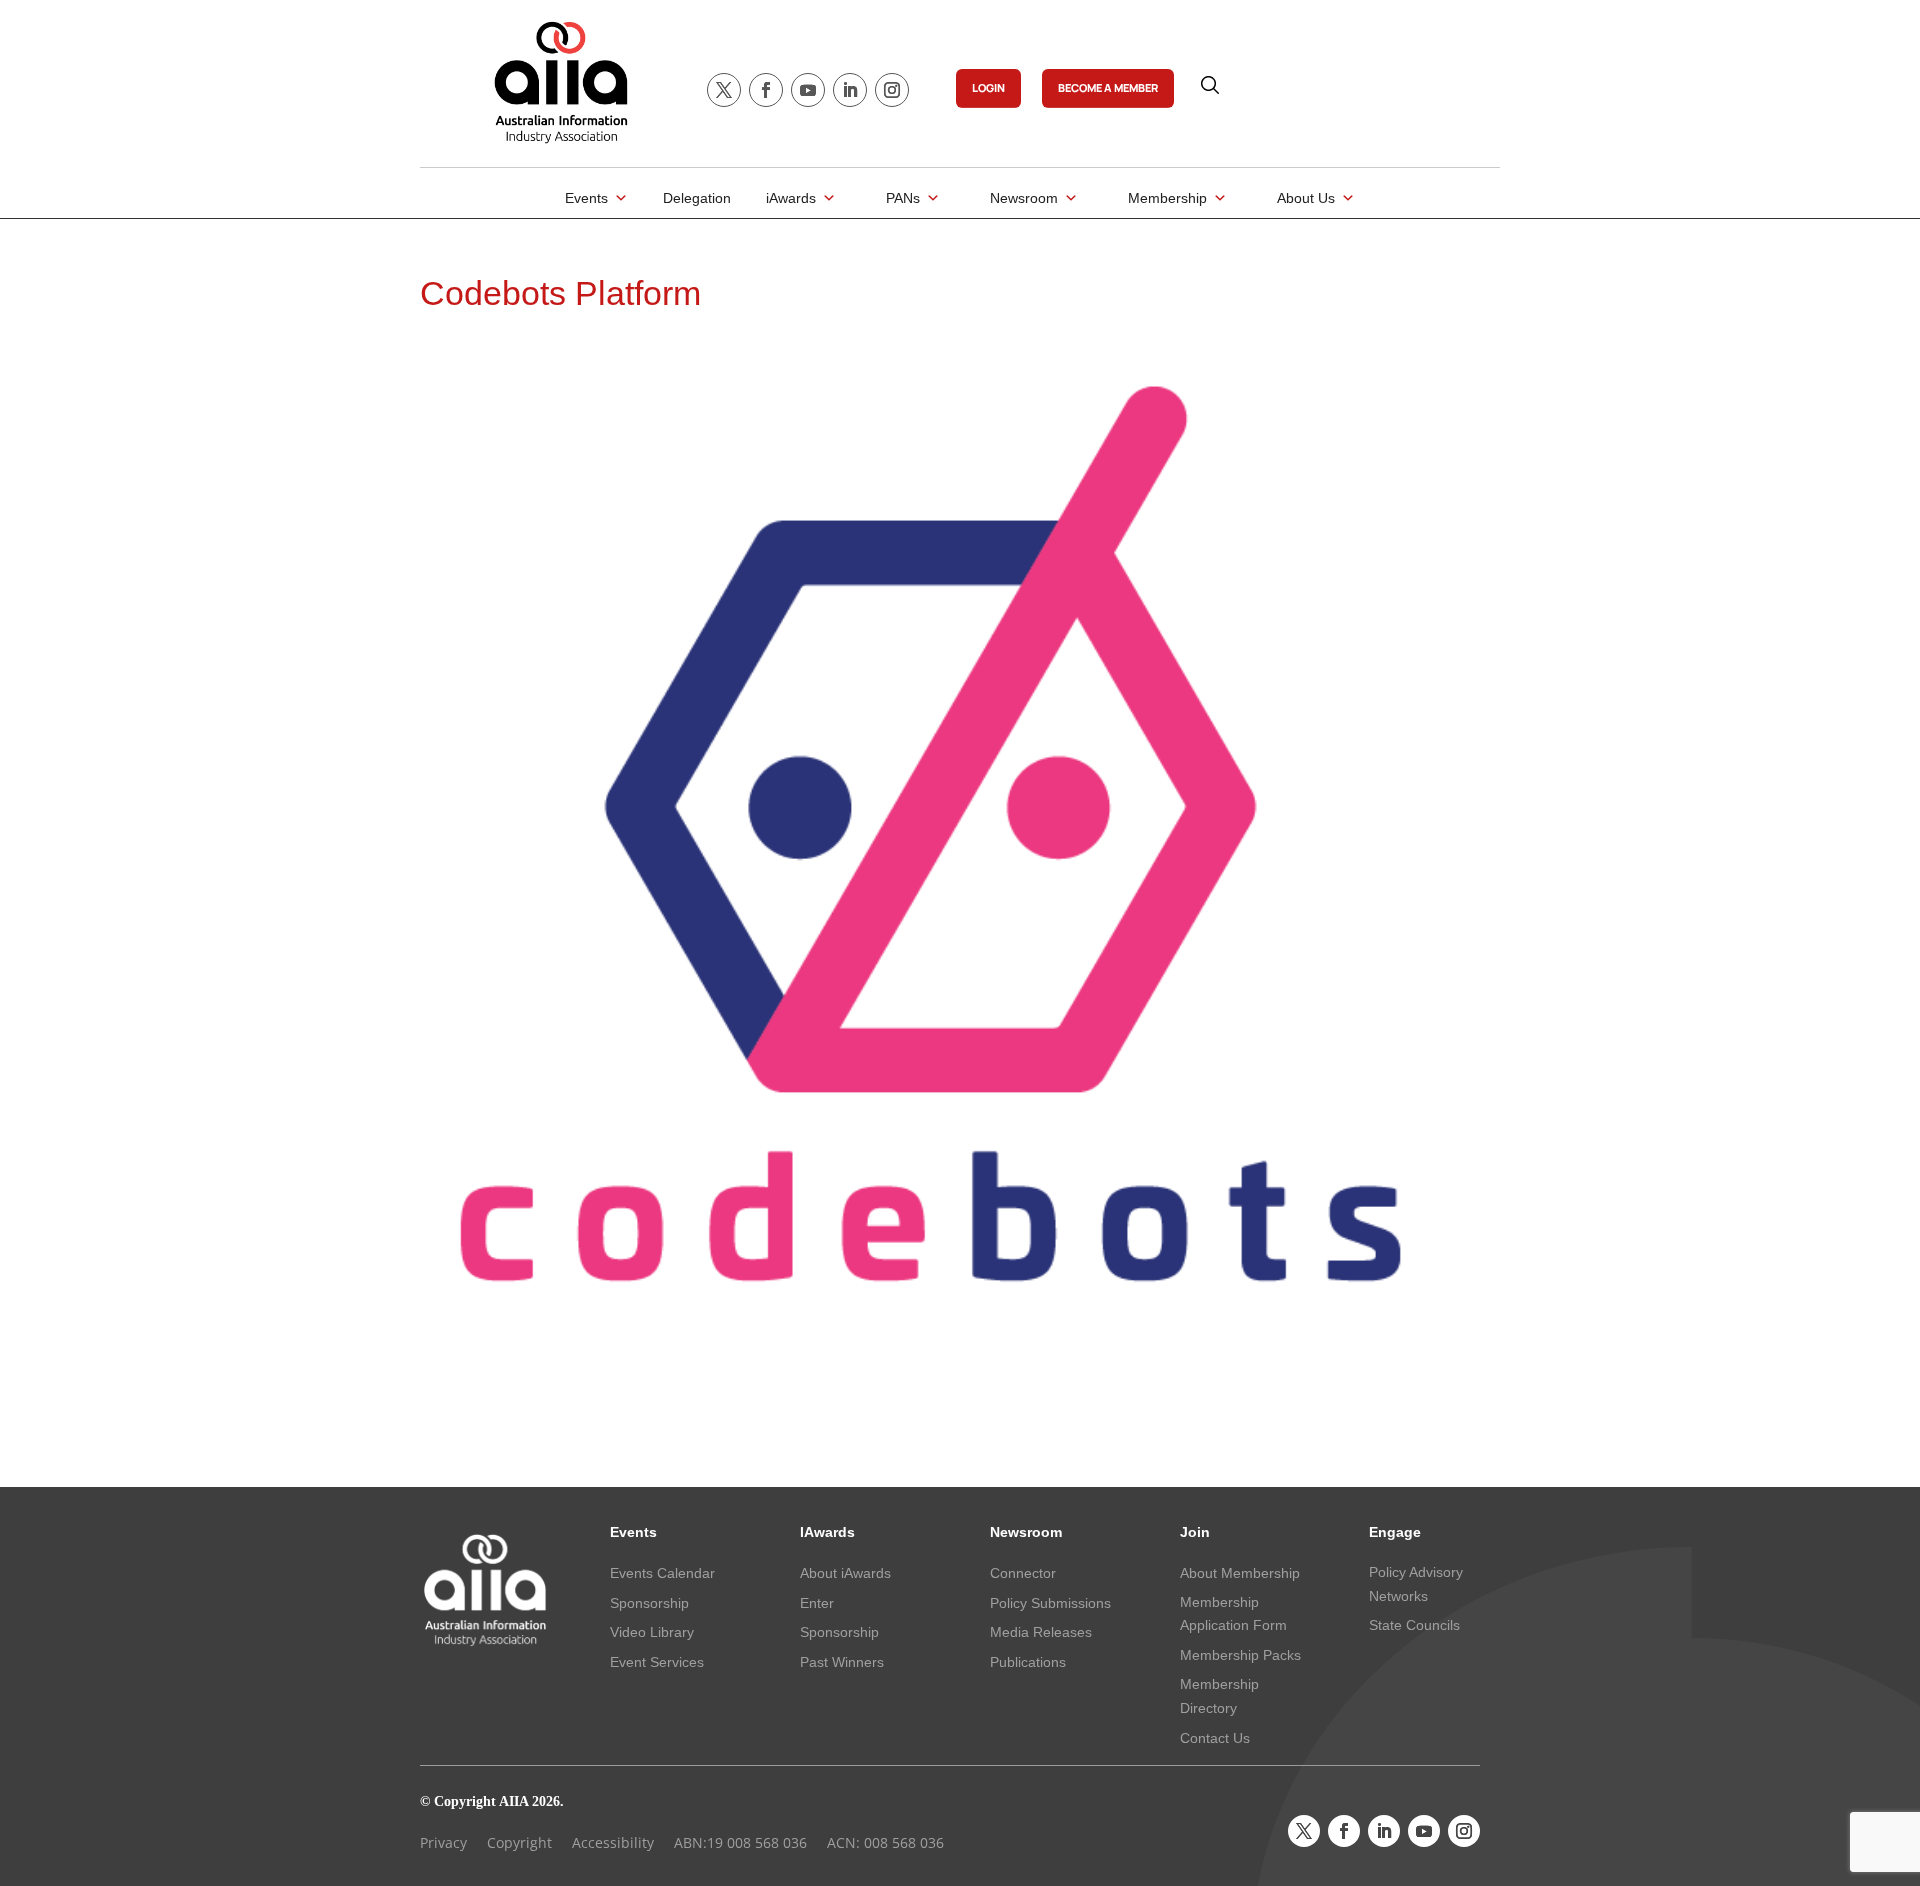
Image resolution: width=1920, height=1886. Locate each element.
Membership (1167, 198)
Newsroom (1024, 198)
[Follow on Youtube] (808, 90)
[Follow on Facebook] (766, 90)
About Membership (1240, 1573)
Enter (817, 1603)
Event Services (657, 1662)
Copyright (519, 1842)
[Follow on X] (724, 90)
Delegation (697, 198)
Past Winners (842, 1662)
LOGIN (988, 87)
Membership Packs (1240, 1655)
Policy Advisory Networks (1416, 1584)
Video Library (652, 1632)
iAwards (791, 198)
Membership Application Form (1233, 1614)
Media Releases (1041, 1632)
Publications (1028, 1662)
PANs (903, 198)
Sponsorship (649, 1603)
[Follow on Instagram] (892, 90)
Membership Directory (1219, 1696)
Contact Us (1215, 1738)
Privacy (443, 1842)
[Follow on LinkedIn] (850, 90)
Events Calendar (662, 1573)
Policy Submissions (1050, 1603)
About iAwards (845, 1573)
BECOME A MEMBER (1108, 87)
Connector (1023, 1573)
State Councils (1414, 1625)
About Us (1306, 198)
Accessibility (613, 1842)
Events (586, 198)
